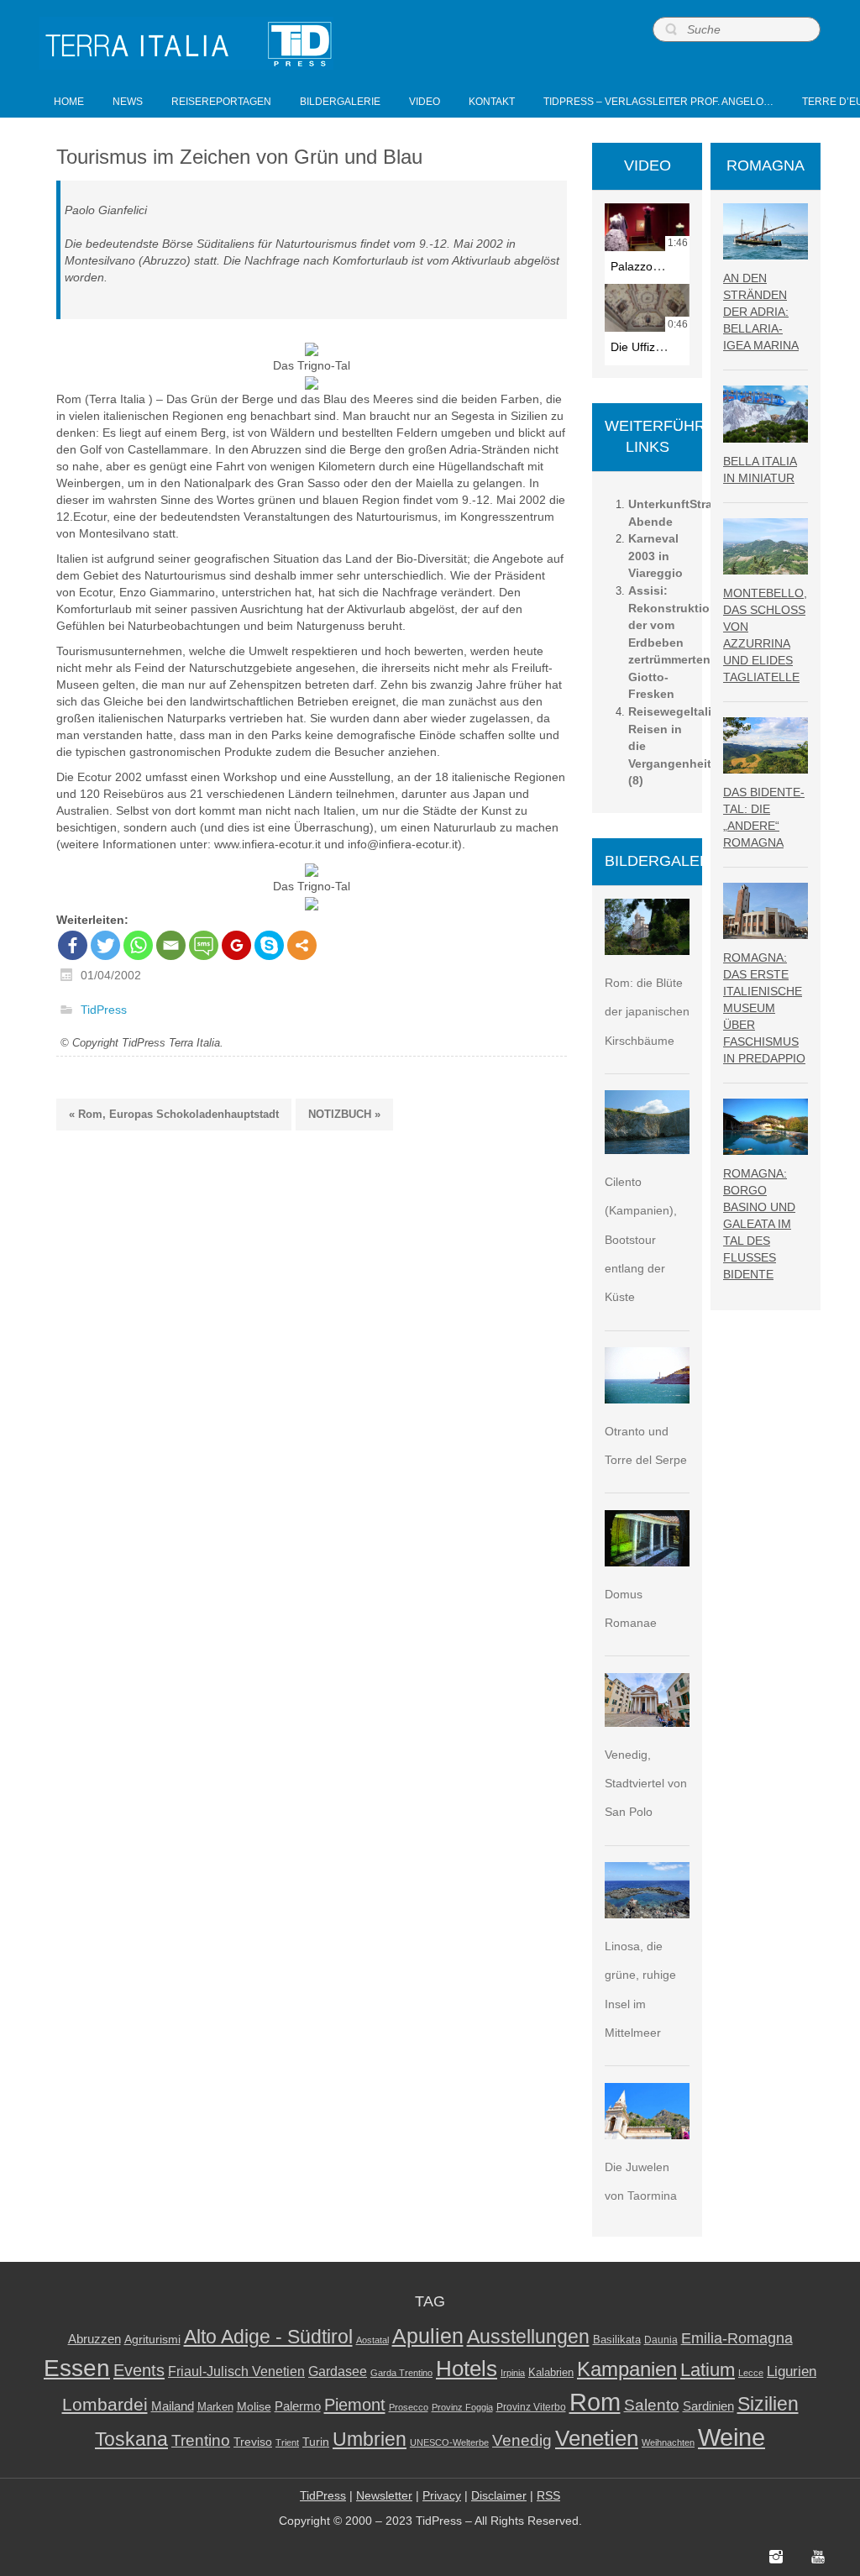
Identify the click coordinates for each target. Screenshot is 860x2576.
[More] (302, 945)
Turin (316, 2442)
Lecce (751, 2373)
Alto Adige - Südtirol (268, 2337)
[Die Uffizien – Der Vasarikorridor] (647, 308)
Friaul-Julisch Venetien (236, 2371)
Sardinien (708, 2406)
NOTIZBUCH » (344, 1114)
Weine (732, 2437)
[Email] (171, 945)
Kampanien (627, 2369)
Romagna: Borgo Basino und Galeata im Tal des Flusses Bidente (759, 1224)
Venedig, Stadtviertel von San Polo (646, 1784)
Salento (652, 2405)
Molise (254, 2407)
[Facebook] (73, 945)
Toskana (131, 2439)
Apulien (428, 2336)
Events (139, 2370)
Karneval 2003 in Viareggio (655, 556)
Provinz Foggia (462, 2407)
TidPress (104, 1010)
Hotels (467, 2369)
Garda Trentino (401, 2373)
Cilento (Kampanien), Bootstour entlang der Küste (641, 1239)
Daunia (661, 2340)
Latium (708, 2370)
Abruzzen (94, 2339)
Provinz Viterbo (531, 2407)
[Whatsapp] (138, 945)
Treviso (253, 2442)
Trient (287, 2442)
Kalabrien (551, 2372)
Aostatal (372, 2340)
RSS (548, 2495)
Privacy (442, 2495)
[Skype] (269, 945)
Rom (595, 2402)
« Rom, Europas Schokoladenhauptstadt (174, 1114)
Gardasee (338, 2371)
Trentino (201, 2440)
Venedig (522, 2440)
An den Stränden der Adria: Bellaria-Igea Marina (761, 312)
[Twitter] (105, 945)
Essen (77, 2368)
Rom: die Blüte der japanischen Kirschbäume (647, 1012)
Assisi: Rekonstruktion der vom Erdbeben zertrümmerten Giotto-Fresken (673, 642)
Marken (215, 2407)
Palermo (298, 2406)
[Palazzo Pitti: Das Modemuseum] (647, 227)
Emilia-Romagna (737, 2338)
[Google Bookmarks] (236, 945)
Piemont (355, 2405)
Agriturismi (152, 2340)
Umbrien (370, 2439)
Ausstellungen (528, 2337)
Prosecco (409, 2407)
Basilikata (617, 2340)
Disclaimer (499, 2495)
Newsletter (384, 2495)
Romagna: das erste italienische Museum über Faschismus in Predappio (764, 1008)
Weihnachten (668, 2442)
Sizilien (768, 2404)
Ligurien (792, 2371)
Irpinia (513, 2373)
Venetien (597, 2438)
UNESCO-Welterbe (449, 2442)
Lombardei (105, 2404)
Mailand (173, 2406)
